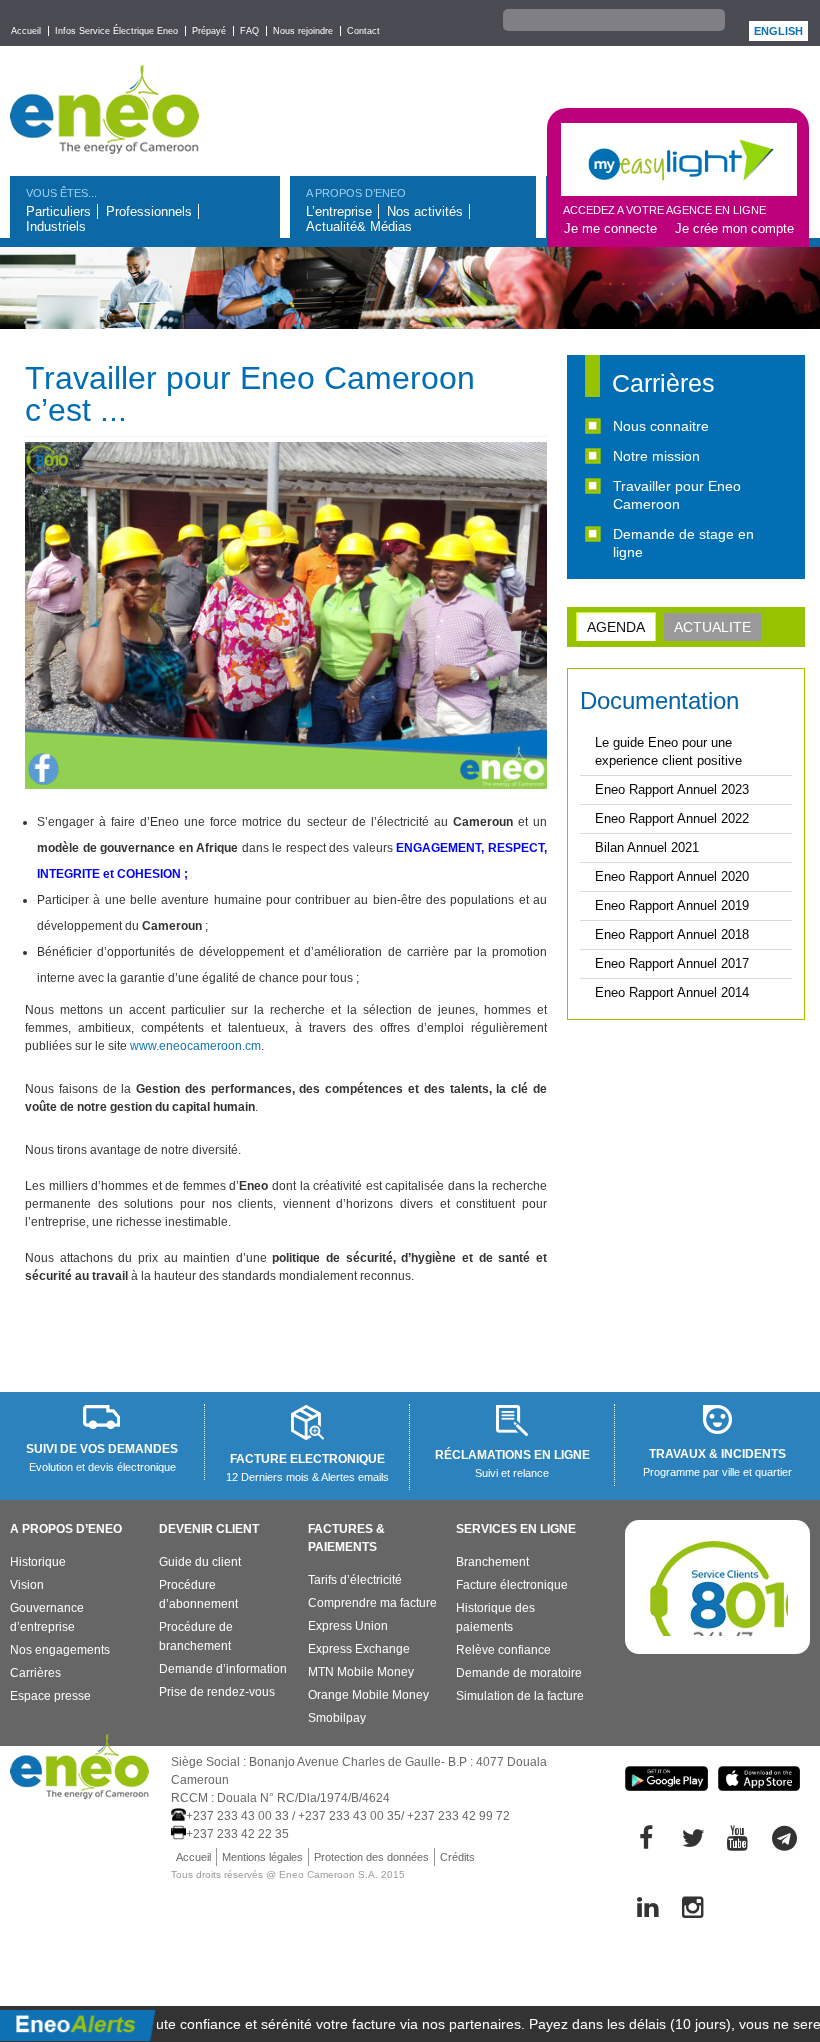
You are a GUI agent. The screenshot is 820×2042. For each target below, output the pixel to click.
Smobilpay (337, 1718)
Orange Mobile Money (368, 1695)
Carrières (35, 1673)
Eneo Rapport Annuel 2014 (672, 992)
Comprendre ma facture (372, 1603)
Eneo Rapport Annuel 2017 (672, 963)
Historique (38, 1562)
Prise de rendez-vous (217, 1692)
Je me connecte (610, 228)
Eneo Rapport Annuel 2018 (672, 934)
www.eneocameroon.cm (195, 1046)
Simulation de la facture (520, 1696)
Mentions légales (262, 1857)
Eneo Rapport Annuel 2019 (672, 905)
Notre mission (656, 456)
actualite (712, 627)
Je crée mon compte (734, 228)
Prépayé (209, 31)
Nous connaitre (661, 426)
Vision (27, 1585)
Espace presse (50, 1696)
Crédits (457, 1857)
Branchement (492, 1562)
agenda (616, 627)
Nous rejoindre (303, 31)
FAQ (249, 31)
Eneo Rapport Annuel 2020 (672, 876)
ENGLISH (778, 31)
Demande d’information (223, 1669)
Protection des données (371, 1857)
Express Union (348, 1626)
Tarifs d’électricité (355, 1580)
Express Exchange (359, 1649)
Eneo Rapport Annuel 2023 (672, 789)
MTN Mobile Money (361, 1672)
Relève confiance (503, 1650)
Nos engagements (60, 1650)
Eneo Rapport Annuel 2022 (672, 818)
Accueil (26, 31)
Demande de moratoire (519, 1673)
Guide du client (200, 1562)
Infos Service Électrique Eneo (116, 31)
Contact (363, 31)
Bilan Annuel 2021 (647, 847)
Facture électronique (512, 1585)
